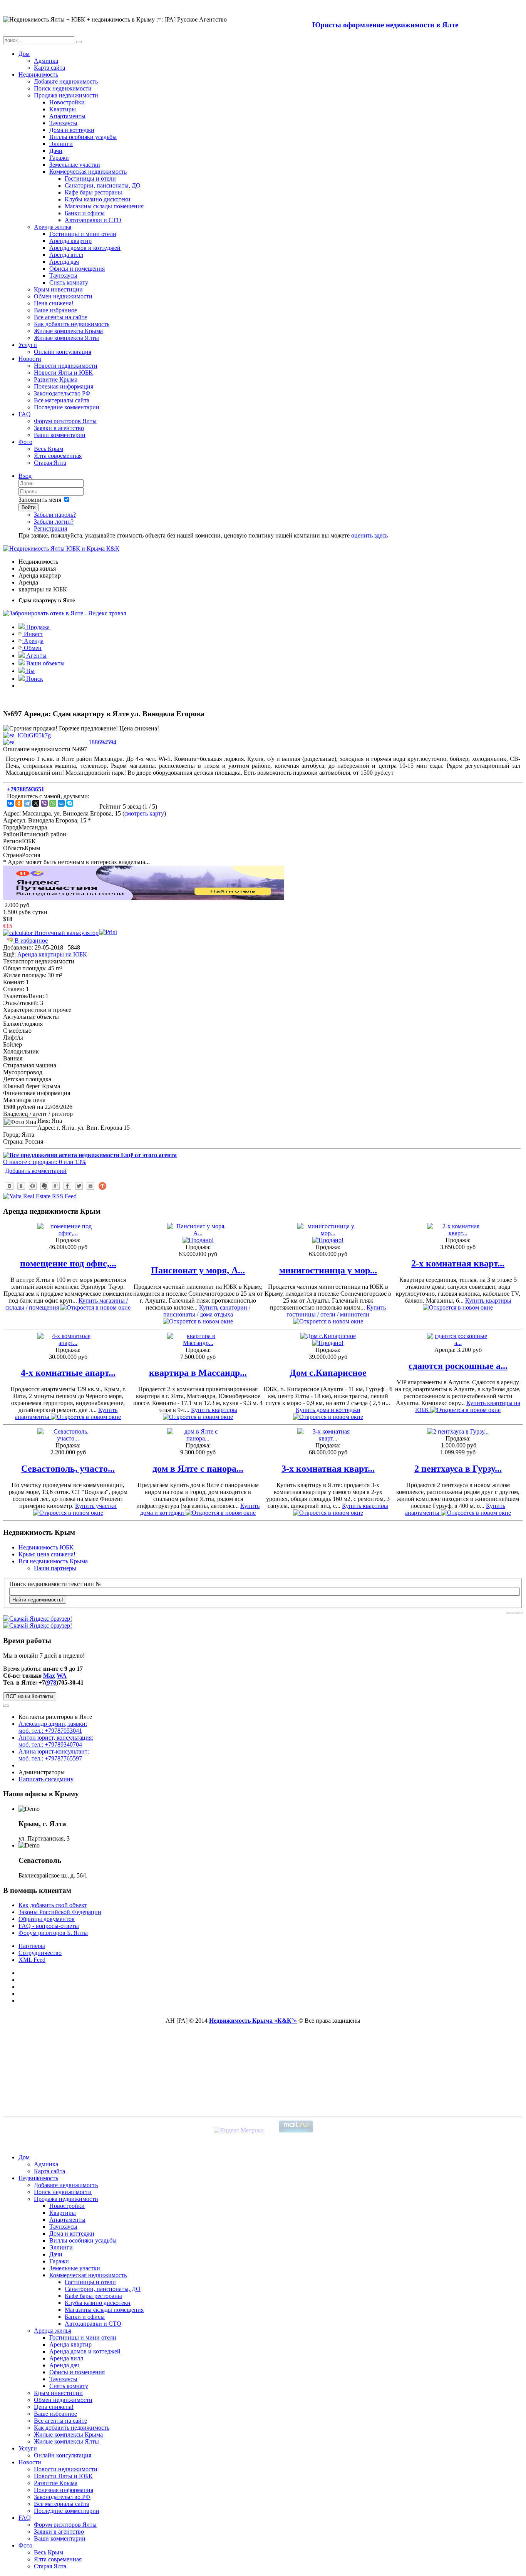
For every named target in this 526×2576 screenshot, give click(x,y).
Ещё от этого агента (148, 1155)
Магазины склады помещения (104, 206)
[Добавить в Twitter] (79, 1186)
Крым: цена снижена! (47, 1554)
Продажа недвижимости (66, 95)
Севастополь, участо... (68, 1469)
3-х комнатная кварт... (328, 1469)
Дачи (56, 151)
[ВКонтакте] (10, 803)
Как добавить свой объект (53, 1905)
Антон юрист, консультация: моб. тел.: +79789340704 (56, 1741)
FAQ (25, 414)
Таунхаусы (63, 123)
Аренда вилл (66, 255)
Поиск (34, 679)
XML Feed (32, 1960)
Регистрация (50, 528)
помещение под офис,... (68, 1263)
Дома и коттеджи (72, 130)
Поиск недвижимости (63, 88)
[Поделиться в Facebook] (67, 1186)
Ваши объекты (45, 663)
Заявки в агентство (59, 428)
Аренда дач (64, 262)
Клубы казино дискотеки (98, 199)
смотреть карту (144, 813)
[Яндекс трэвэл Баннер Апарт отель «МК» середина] (144, 898)
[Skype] (70, 803)
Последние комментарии (67, 407)
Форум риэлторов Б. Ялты (53, 1933)
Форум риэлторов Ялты (65, 421)
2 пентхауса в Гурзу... (458, 1469)
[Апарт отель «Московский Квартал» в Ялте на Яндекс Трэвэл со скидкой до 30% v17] (65, 613)
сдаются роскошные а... (458, 1366)
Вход (25, 476)
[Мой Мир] (61, 803)
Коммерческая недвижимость (88, 172)
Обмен (32, 648)
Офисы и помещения (77, 269)
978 (52, 1682)
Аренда (33, 641)
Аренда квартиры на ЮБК (52, 954)
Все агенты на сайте (60, 317)
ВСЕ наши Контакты (30, 1696)
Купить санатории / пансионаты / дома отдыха (207, 1311)
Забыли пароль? (55, 515)
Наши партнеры (55, 1568)
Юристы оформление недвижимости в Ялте (385, 25)
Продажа (37, 627)
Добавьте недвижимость (66, 81)
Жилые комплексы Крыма (68, 331)
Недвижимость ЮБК (46, 1547)
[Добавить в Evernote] (44, 1186)
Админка (46, 61)
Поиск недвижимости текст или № (55, 1584)
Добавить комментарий (36, 1171)
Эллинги (61, 144)
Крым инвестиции (58, 289)
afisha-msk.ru (514, 1613)
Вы (30, 671)
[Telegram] (27, 803)
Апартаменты (67, 116)
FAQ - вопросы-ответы (49, 1926)
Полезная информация (64, 386)
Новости (30, 359)
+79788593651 (26, 789)
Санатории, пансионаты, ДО (103, 185)
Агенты (36, 656)
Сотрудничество (40, 1953)
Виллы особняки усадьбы (83, 137)
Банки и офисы (85, 213)
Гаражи (59, 158)
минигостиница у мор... (328, 1270)
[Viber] (44, 803)
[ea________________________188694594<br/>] (60, 742)
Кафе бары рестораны (93, 192)
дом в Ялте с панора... (198, 1469)
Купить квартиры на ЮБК (468, 1406)
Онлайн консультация (63, 352)
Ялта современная (58, 456)
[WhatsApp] (53, 803)
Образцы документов (47, 1919)
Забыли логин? (54, 522)
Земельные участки (75, 165)
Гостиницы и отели (90, 178)
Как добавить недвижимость (72, 324)
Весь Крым (49, 449)
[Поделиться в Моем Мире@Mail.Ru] (33, 1186)
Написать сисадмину (46, 1779)
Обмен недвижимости (63, 296)
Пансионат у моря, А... (198, 1270)
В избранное (30, 940)
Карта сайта (49, 68)
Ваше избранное (55, 310)
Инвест (33, 634)
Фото (25, 442)
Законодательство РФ (62, 393)
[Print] (108, 932)
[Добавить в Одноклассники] (21, 1186)
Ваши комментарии (60, 435)
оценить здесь (369, 535)
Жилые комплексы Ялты (66, 338)
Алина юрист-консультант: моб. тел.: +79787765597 (54, 1755)
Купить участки (96, 1506)
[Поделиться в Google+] (56, 1186)
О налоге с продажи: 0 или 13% (45, 1162)
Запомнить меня (40, 500)
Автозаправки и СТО (93, 220)
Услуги (28, 345)
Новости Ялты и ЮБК (63, 373)
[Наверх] (102, 1186)
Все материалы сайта (62, 400)
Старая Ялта (50, 463)
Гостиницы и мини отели (83, 234)
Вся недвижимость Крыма (53, 1561)
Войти (28, 507)
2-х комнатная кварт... (458, 1263)
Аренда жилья (53, 227)
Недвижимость (38, 75)
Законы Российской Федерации (60, 1912)
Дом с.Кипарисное (328, 1373)
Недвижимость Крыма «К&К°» (253, 2021)
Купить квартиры (214, 1410)
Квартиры (63, 109)
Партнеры (32, 1946)
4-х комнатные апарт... (68, 1373)
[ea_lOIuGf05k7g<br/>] (27, 735)
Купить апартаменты (66, 1413)
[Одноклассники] (19, 803)
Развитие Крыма (56, 379)
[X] (36, 803)
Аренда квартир (70, 241)
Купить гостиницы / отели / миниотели (336, 1311)
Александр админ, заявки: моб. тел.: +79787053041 (53, 1727)
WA (62, 1676)
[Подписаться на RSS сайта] (90, 1186)
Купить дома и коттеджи (328, 1410)
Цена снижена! (54, 303)
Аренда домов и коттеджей (85, 248)
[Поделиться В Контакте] (10, 1186)
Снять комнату (69, 282)
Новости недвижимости (66, 366)
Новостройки (67, 102)
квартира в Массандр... (198, 1373)
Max (49, 1676)
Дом (24, 54)
